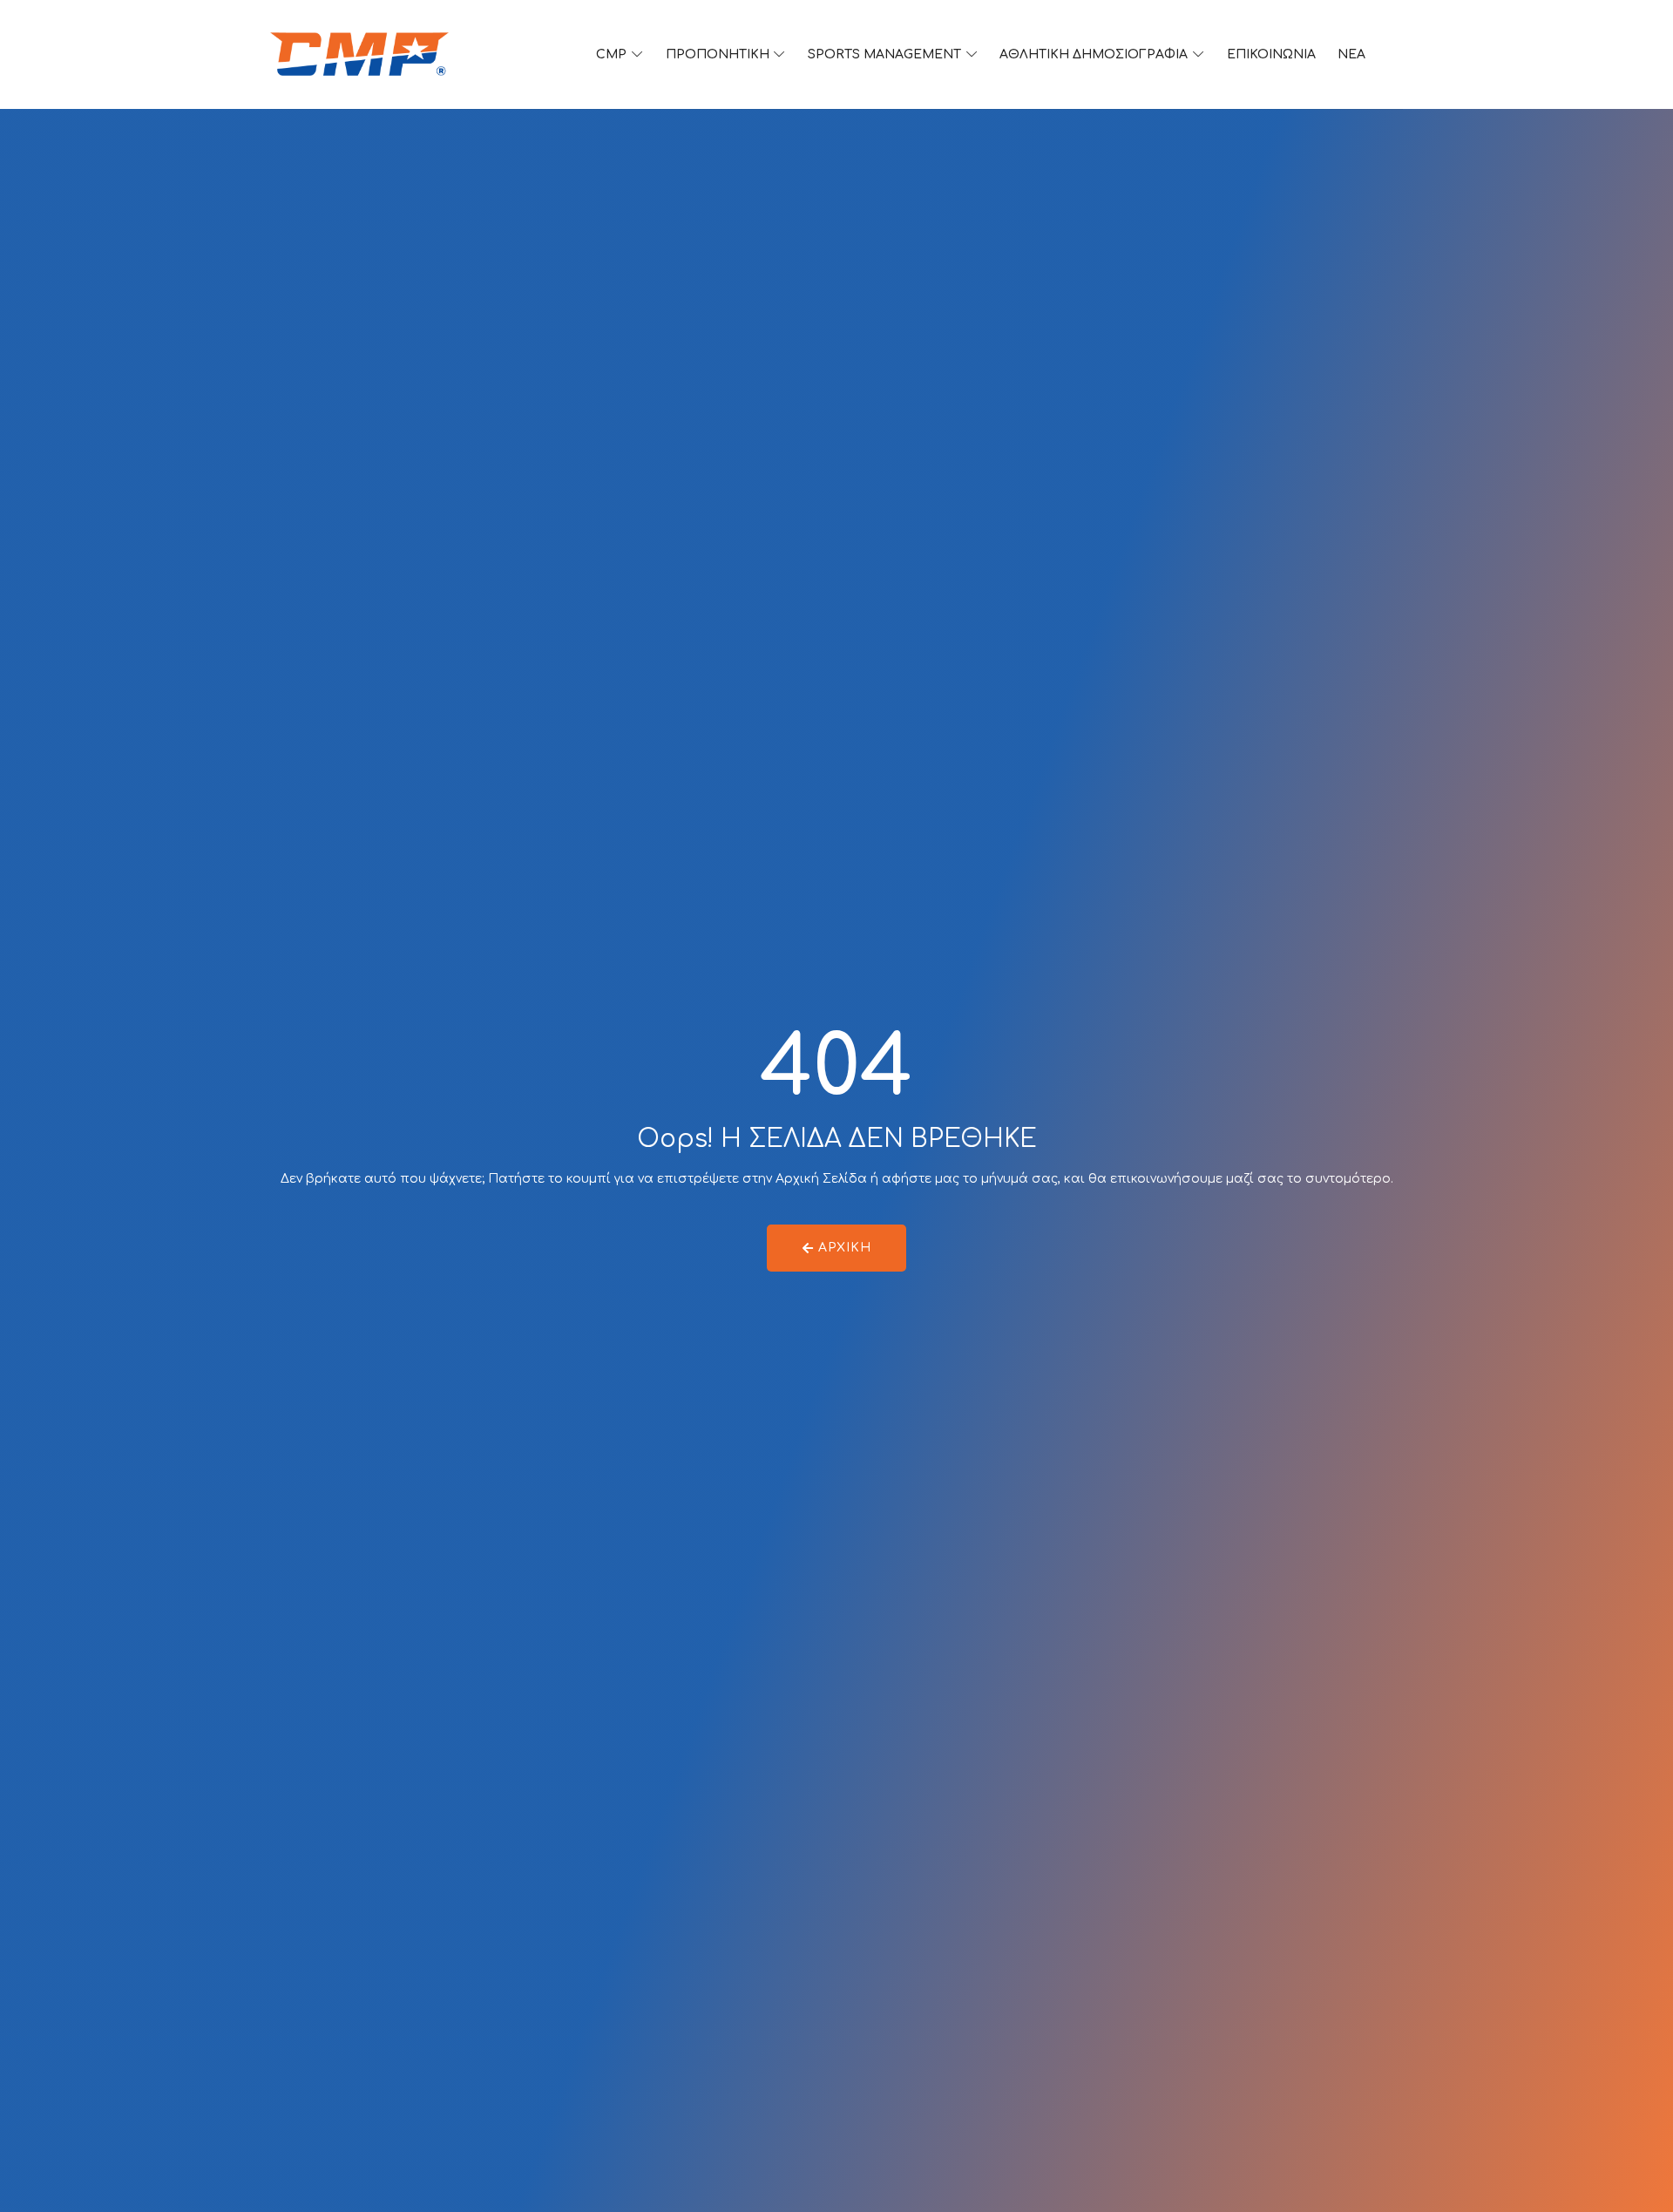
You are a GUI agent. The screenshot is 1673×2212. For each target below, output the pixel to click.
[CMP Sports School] (359, 54)
